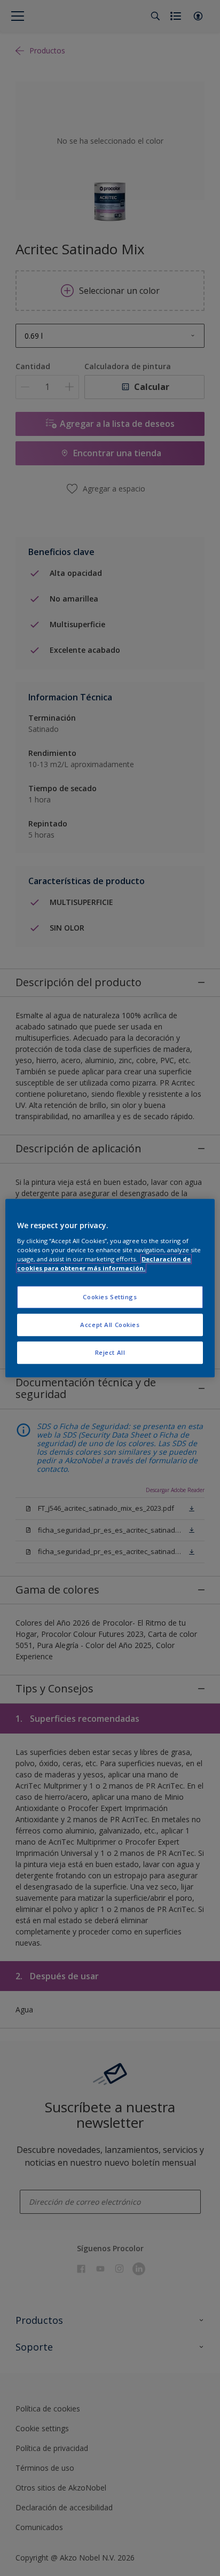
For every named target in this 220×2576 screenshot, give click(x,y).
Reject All (110, 1352)
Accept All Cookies (110, 1325)
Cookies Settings (110, 1297)
